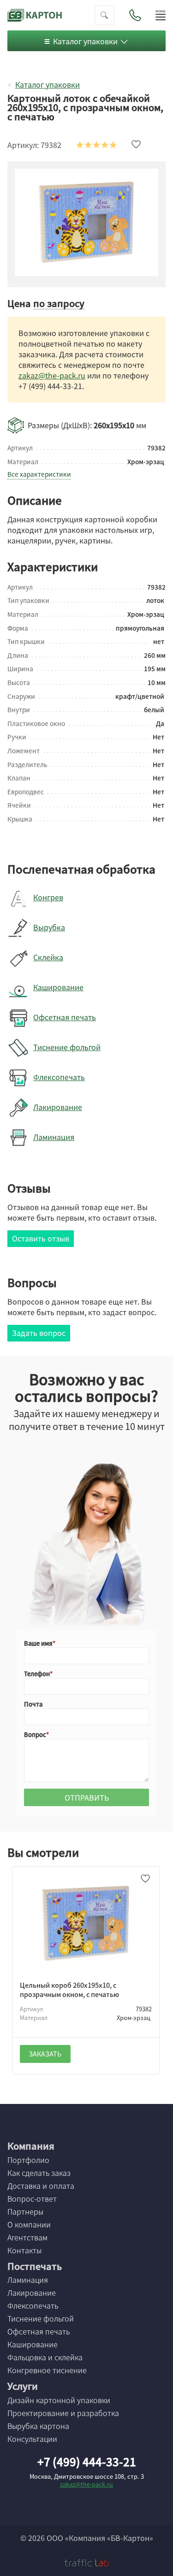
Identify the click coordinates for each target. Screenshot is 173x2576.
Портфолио (28, 2160)
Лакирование (32, 2292)
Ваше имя (38, 1643)
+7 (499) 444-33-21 (87, 2462)
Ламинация (28, 2280)
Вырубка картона (38, 2426)
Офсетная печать (39, 2331)
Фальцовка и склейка (45, 2357)
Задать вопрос (39, 1333)
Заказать (45, 2054)
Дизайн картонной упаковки (59, 2400)
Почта (33, 1704)
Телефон (37, 1674)
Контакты (24, 2250)
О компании (29, 2224)
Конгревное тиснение (47, 2370)
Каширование (33, 2344)
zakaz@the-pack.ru (52, 375)
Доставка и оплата (41, 2186)
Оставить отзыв (41, 1238)
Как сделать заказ (39, 2173)
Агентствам (27, 2237)
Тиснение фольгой (41, 2318)
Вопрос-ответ (32, 2198)
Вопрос (35, 1734)
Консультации (32, 2439)
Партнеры (25, 2211)
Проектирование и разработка (63, 2413)
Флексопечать (33, 2305)
